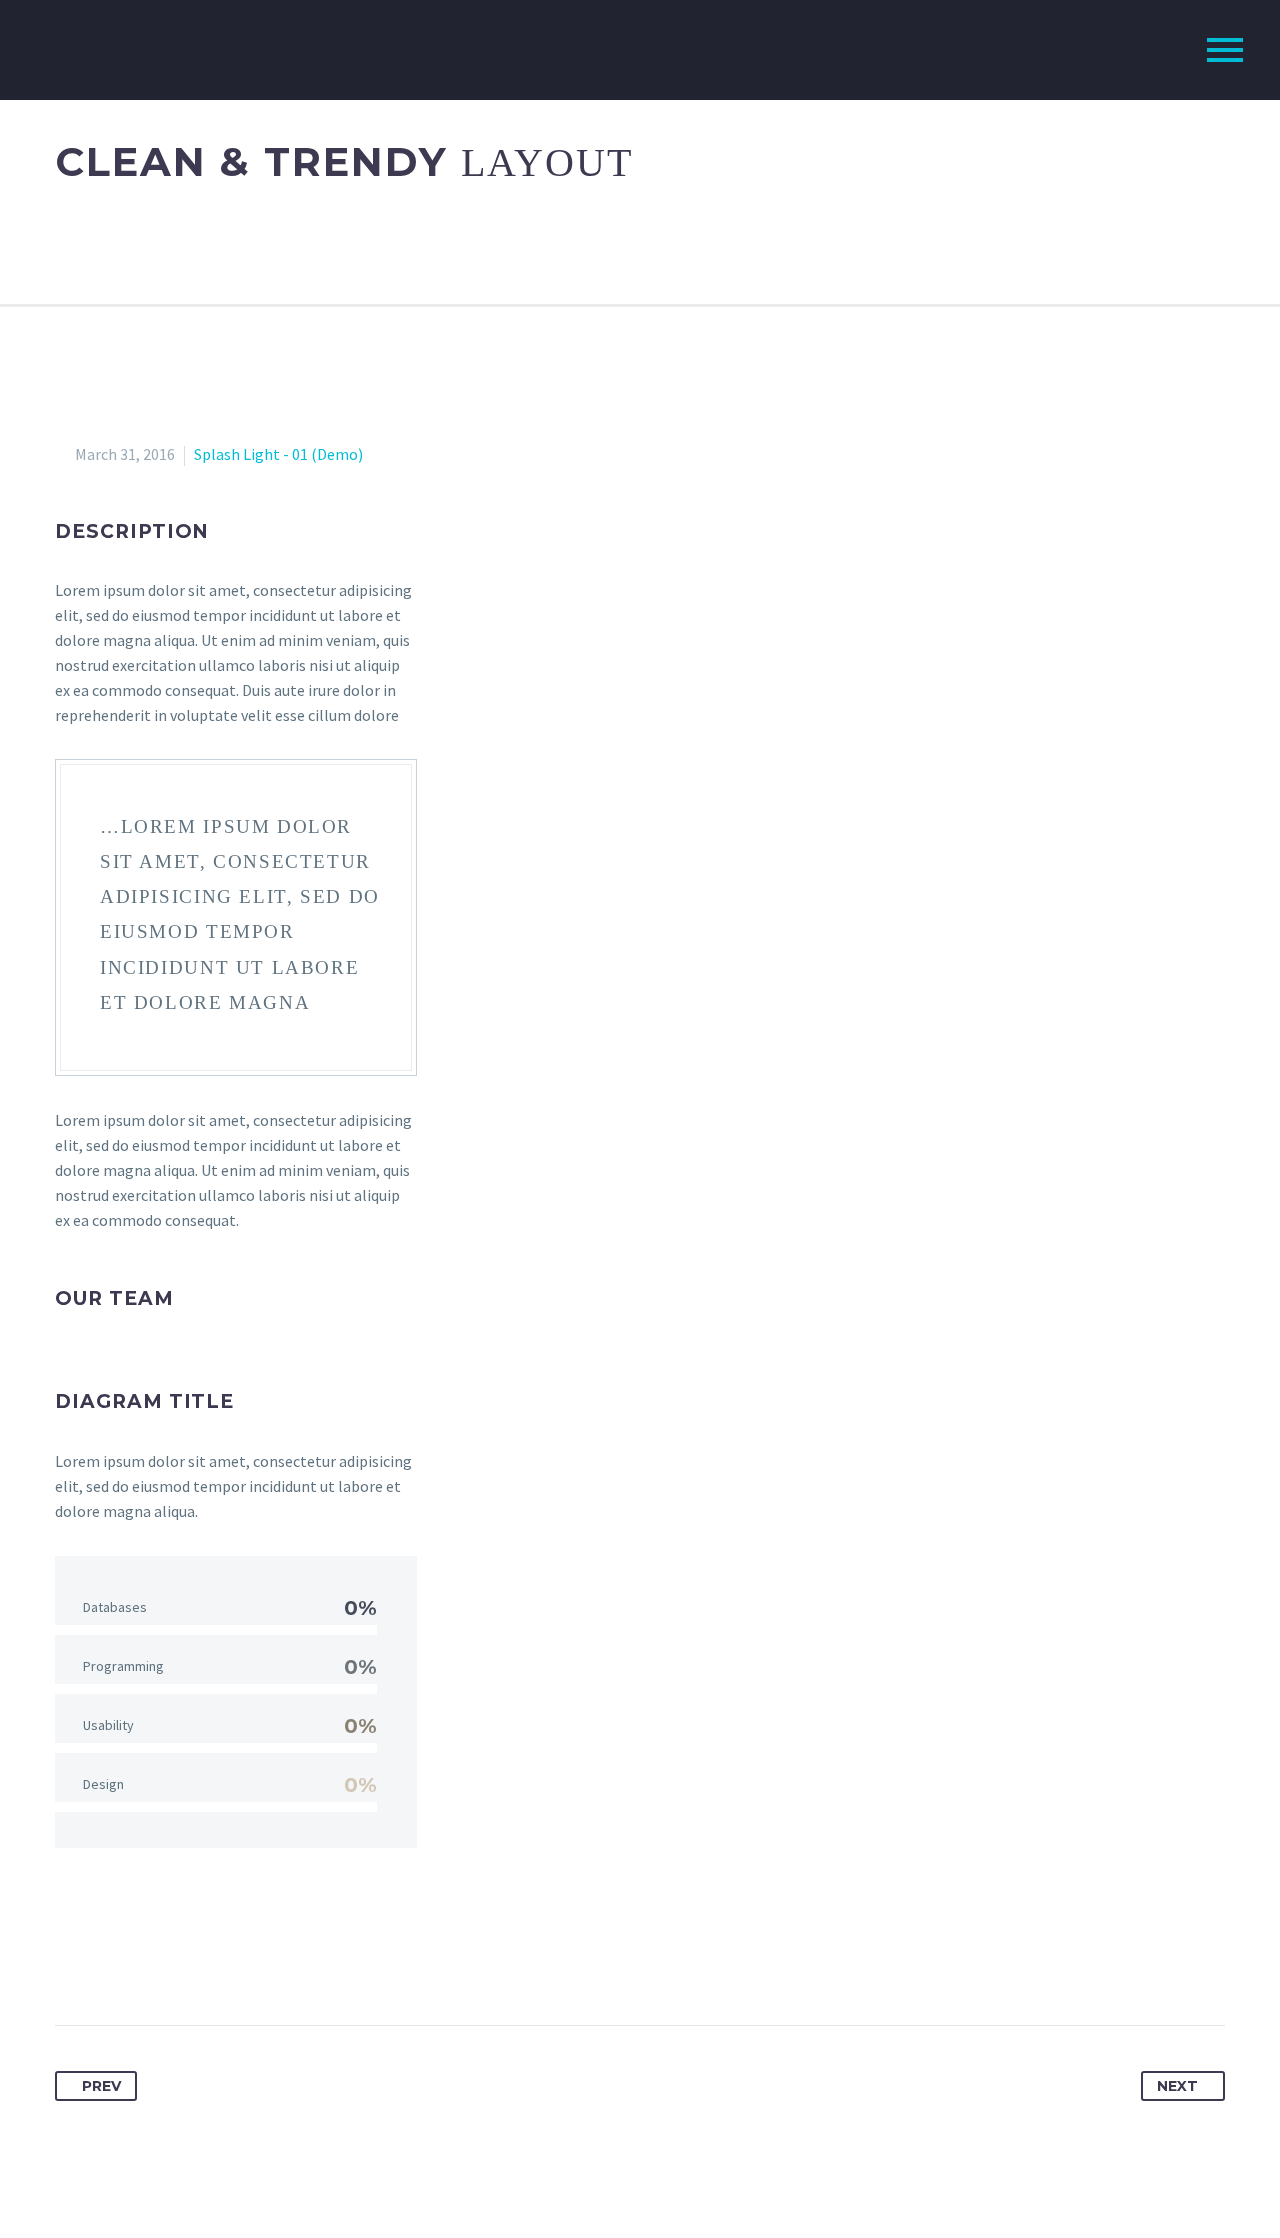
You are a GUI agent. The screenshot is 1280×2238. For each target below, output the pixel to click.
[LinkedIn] (257, 1962)
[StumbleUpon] (294, 1962)
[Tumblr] (220, 1962)
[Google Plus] (146, 1962)
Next (1177, 2086)
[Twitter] (109, 1962)
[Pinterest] (183, 1962)
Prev (101, 2086)
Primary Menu (1225, 50)
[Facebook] (72, 1962)
